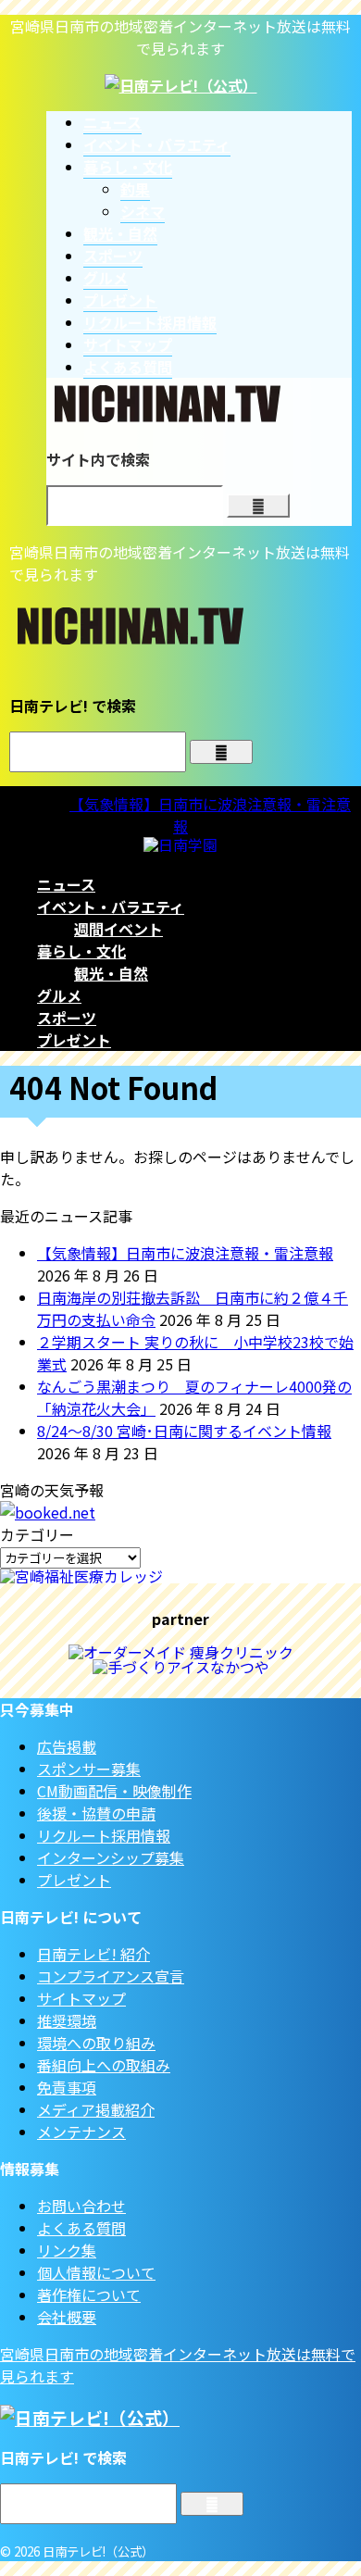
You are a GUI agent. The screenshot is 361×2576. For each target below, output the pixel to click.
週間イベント (118, 929)
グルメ (59, 995)
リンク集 (67, 2250)
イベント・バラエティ (111, 907)
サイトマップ (81, 1998)
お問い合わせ (81, 2206)
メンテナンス (81, 2132)
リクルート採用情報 (104, 1835)
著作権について (89, 2295)
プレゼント (74, 1040)
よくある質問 (81, 2228)
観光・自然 (111, 973)
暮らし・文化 (81, 951)
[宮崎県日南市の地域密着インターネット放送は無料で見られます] (181, 85)
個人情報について (96, 2272)
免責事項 (67, 2087)
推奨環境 (67, 2020)
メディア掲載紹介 (96, 2109)
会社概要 (67, 2317)
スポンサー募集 (89, 1769)
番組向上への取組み (104, 2065)
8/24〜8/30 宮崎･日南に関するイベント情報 (184, 1431)
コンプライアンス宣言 (111, 1976)
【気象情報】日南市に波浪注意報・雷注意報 (185, 1253)
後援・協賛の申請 (96, 1813)
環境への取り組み (96, 2043)
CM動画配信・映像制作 (114, 1791)
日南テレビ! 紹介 (93, 1954)
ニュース (66, 884)
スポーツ (67, 1018)
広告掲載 (67, 1746)
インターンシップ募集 (111, 1857)
